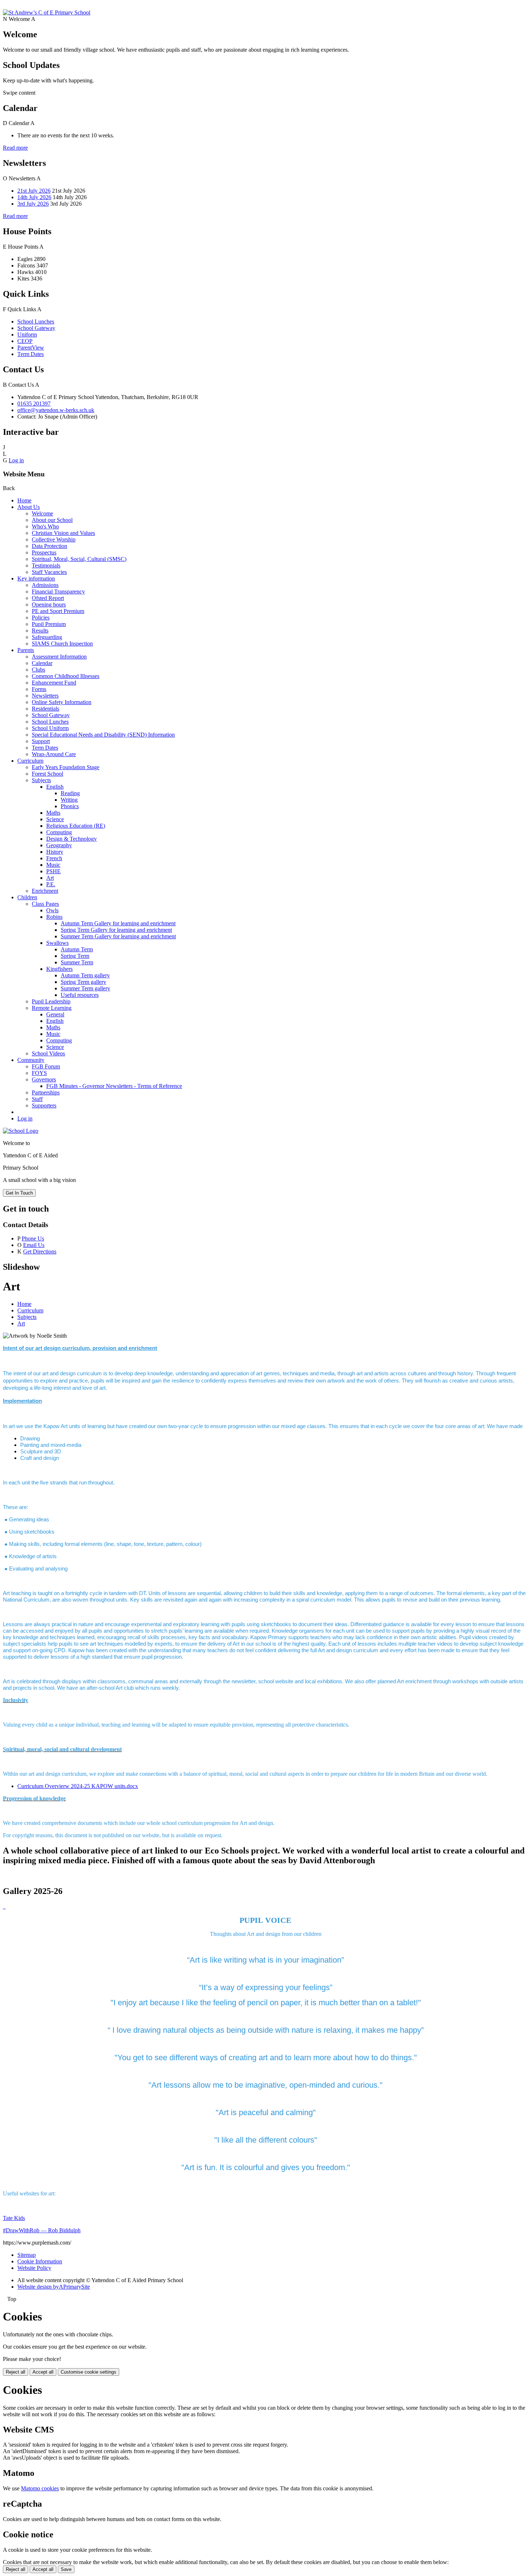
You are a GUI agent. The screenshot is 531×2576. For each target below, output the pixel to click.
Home (24, 500)
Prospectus (44, 552)
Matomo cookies (40, 2488)
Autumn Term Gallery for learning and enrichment (118, 923)
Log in (16, 460)
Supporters (44, 1105)
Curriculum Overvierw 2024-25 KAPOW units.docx (78, 1786)
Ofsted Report (48, 598)
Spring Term (75, 956)
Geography (59, 845)
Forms (39, 689)
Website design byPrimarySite (54, 2287)
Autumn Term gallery (85, 975)
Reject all (16, 2372)
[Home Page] (47, 12)
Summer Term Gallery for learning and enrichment (118, 936)
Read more (15, 148)
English (55, 787)
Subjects (41, 780)
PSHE (53, 871)
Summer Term (77, 962)
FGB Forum (46, 1066)
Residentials (46, 709)
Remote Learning (52, 1008)
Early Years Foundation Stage (66, 767)
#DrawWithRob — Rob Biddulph (42, 2230)
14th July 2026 (34, 197)
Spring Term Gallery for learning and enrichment (116, 930)
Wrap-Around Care (54, 754)
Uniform (27, 335)
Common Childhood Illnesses (66, 676)
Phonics (70, 806)
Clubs (38, 670)
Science (55, 819)
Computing (59, 832)
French (54, 858)
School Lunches (36, 322)
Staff (37, 1099)
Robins (54, 917)
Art (50, 878)
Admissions (45, 585)
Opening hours (49, 605)
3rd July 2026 (33, 204)
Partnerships (46, 1092)
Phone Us (33, 1238)
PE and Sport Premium (58, 611)
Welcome (42, 513)
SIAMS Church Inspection (62, 644)
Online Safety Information (62, 702)
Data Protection (49, 546)
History (55, 852)
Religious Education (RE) (76, 826)
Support (41, 741)
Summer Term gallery (85, 988)
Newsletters (45, 696)
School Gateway (36, 328)
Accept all (43, 2372)
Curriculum (30, 761)
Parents (26, 650)
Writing (69, 800)
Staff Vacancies (49, 572)
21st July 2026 (34, 191)
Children (27, 897)
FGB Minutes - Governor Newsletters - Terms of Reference (114, 1086)
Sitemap (27, 2255)
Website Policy (34, 2268)
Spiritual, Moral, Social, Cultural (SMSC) (79, 559)
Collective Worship (54, 539)
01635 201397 (34, 404)
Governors (44, 1079)
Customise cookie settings (88, 2372)
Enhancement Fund (54, 683)
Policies (41, 618)
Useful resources (80, 995)
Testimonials (46, 565)
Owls (52, 910)
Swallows (57, 943)
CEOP (25, 341)
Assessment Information (59, 657)
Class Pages (45, 904)
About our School (52, 520)
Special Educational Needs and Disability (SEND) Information (103, 735)
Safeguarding (47, 637)
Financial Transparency (58, 592)
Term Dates (31, 354)
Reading (70, 793)
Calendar (42, 663)
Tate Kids (14, 2218)
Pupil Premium (49, 624)
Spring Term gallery (83, 982)
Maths (53, 813)
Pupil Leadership (51, 1001)
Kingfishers (59, 969)
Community (31, 1060)
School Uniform (50, 728)
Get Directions (40, 1251)
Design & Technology (72, 839)
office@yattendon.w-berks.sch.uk (56, 410)
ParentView (31, 348)
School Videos (48, 1053)
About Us (29, 507)
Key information (36, 578)
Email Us (34, 1245)
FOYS (39, 1073)
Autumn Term (77, 949)
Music (53, 865)
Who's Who (45, 526)
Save (66, 2569)
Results (40, 631)
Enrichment (45, 891)
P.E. (51, 884)
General (55, 1014)
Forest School (48, 774)
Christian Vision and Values (63, 533)
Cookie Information (40, 2261)
